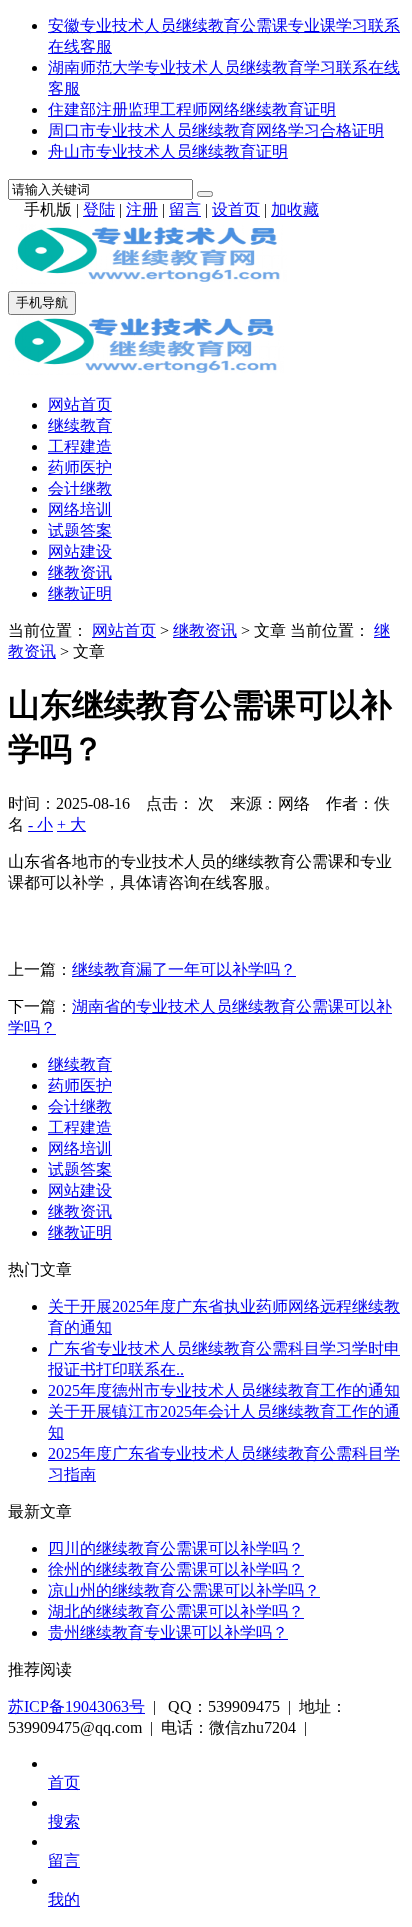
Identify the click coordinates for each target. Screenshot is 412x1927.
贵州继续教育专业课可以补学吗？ (168, 1632)
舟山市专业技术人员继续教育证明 (168, 151)
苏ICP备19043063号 (76, 1706)
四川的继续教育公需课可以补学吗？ (176, 1548)
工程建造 (80, 446)
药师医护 (80, 467)
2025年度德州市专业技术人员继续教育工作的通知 (224, 1390)
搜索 (64, 1821)
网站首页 (80, 404)
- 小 (40, 824)
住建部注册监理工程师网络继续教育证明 (192, 109)
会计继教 (80, 488)
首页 (64, 1782)
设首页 (236, 209)
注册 (142, 209)
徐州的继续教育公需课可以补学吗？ (176, 1569)
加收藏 (295, 209)
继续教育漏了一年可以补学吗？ (184, 969)
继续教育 (80, 425)
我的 (64, 1899)
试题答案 (80, 530)
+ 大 (71, 824)
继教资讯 (80, 572)
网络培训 (80, 509)
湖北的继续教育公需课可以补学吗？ (176, 1611)
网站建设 (80, 551)
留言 (185, 209)
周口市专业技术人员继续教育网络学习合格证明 (216, 130)
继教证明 (80, 593)
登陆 (99, 209)
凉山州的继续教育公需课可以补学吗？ (184, 1590)
